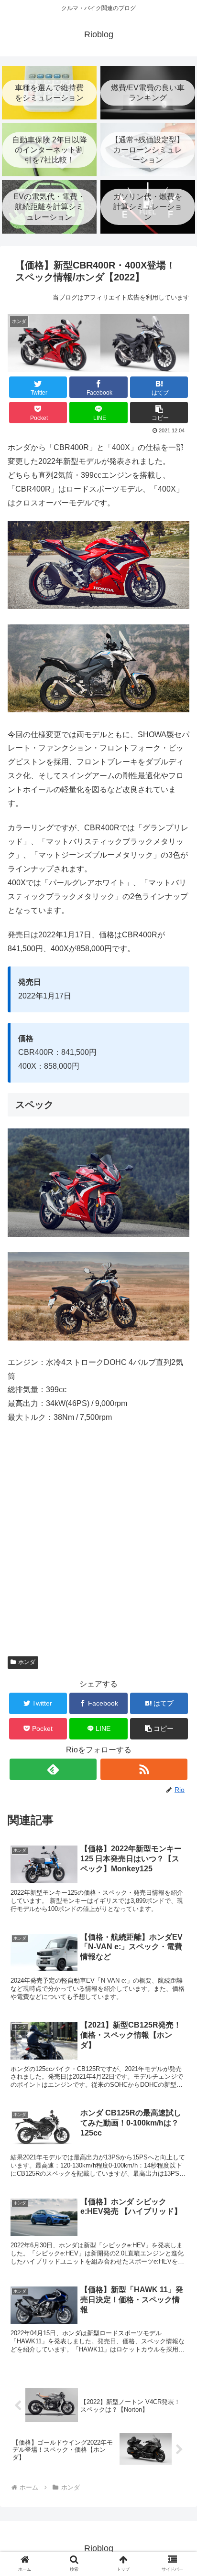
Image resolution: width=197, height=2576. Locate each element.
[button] (159, 413)
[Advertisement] (98, 1546)
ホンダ (27, 1662)
